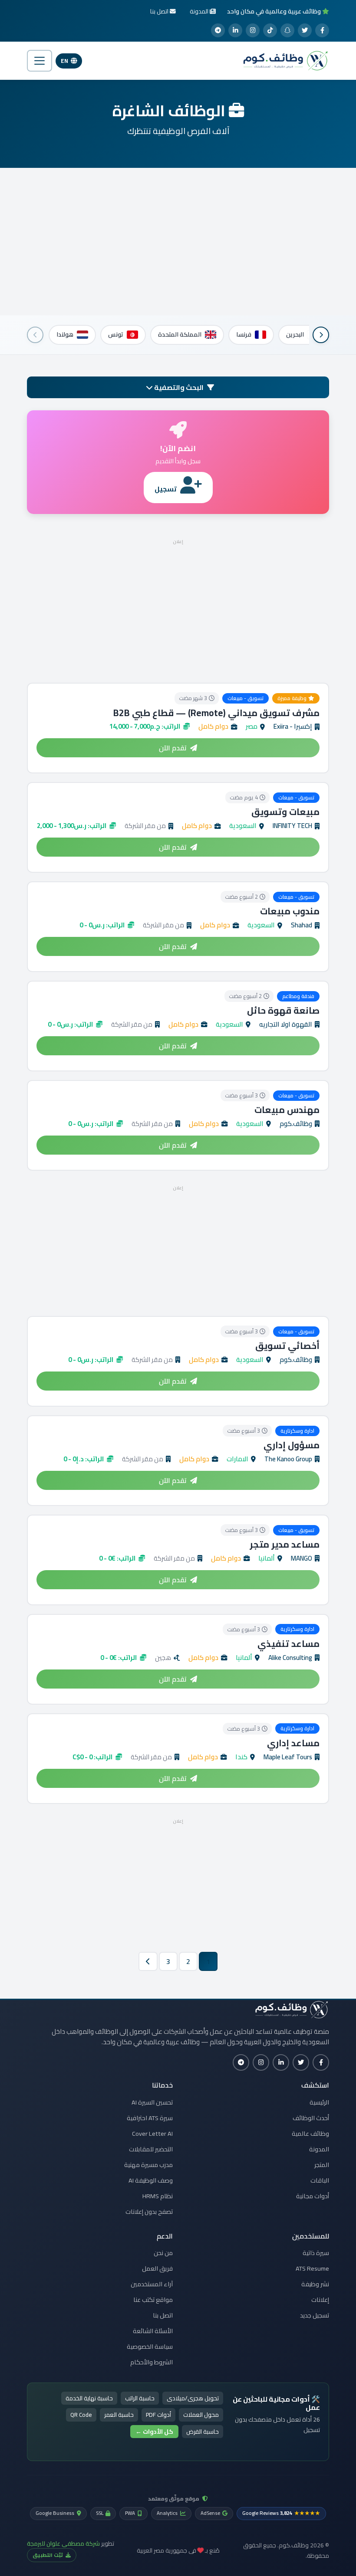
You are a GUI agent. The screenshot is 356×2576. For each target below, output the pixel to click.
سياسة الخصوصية (150, 2347)
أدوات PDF (158, 2415)
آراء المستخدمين (152, 2284)
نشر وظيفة (315, 2284)
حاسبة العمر (119, 2415)
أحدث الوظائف (311, 2118)
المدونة (319, 2149)
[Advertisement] (178, 242)
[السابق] (321, 335)
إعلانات (320, 2300)
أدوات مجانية (313, 2196)
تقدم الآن (173, 748)
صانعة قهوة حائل (283, 1010)
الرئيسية (319, 2102)
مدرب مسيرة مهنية (148, 2165)
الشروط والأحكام (152, 2362)
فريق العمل (157, 2268)
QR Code (81, 2415)
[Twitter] (305, 30)
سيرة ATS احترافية (150, 2118)
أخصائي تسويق (287, 1346)
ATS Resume (312, 2268)
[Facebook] (322, 30)
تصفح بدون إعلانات (149, 2212)
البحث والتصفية (178, 387)
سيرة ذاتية (316, 2253)
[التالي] (35, 335)
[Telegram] (218, 30)
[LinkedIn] (235, 30)
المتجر (322, 2165)
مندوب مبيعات (290, 911)
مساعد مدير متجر (285, 1544)
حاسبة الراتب (140, 2398)
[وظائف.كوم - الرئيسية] (283, 61)
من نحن (163, 2253)
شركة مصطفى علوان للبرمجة (63, 2543)
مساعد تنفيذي (288, 1644)
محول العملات (201, 2415)
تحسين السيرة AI (152, 2102)
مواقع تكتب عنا (153, 2300)
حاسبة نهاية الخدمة (89, 2398)
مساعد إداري (293, 1743)
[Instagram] (253, 30)
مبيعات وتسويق (285, 812)
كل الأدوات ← (154, 2432)
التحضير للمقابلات (151, 2149)
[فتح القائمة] (40, 61)
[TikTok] (270, 30)
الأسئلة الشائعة (153, 2331)
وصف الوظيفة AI (151, 2180)
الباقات (320, 2180)
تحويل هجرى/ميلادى (193, 2398)
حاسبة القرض (203, 2432)
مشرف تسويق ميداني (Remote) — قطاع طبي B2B (216, 713)
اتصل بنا (163, 2315)
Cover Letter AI (152, 2134)
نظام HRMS (158, 2196)
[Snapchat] (287, 30)
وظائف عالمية (310, 2134)
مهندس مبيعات (287, 1110)
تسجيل (166, 489)
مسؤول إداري (292, 1445)
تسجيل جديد (315, 2315)
